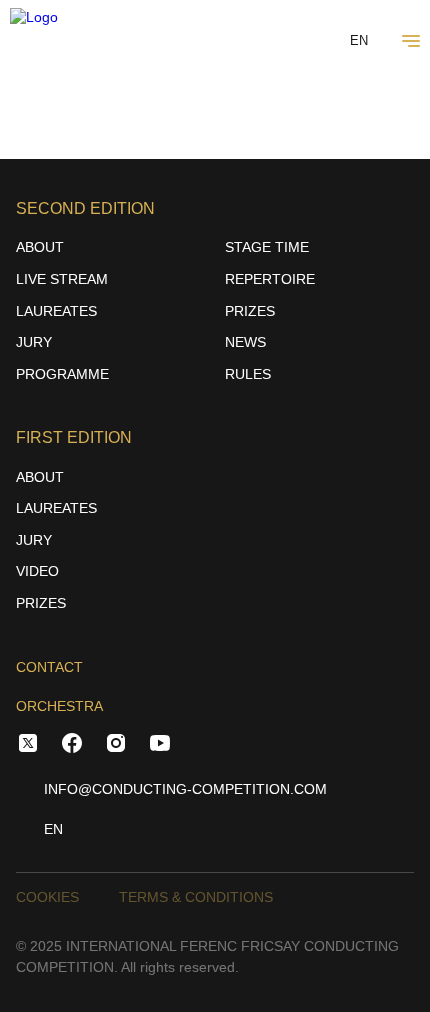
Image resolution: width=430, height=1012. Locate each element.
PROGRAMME (62, 374)
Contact (49, 667)
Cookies (47, 897)
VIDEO (37, 571)
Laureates (56, 311)
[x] (28, 746)
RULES (248, 374)
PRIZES (250, 311)
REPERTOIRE (270, 279)
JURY (34, 342)
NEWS (245, 342)
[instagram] (116, 746)
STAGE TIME (267, 247)
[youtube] (160, 746)
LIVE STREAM (62, 279)
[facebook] (72, 746)
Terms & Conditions (196, 897)
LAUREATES (56, 508)
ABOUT (40, 247)
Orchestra (59, 706)
